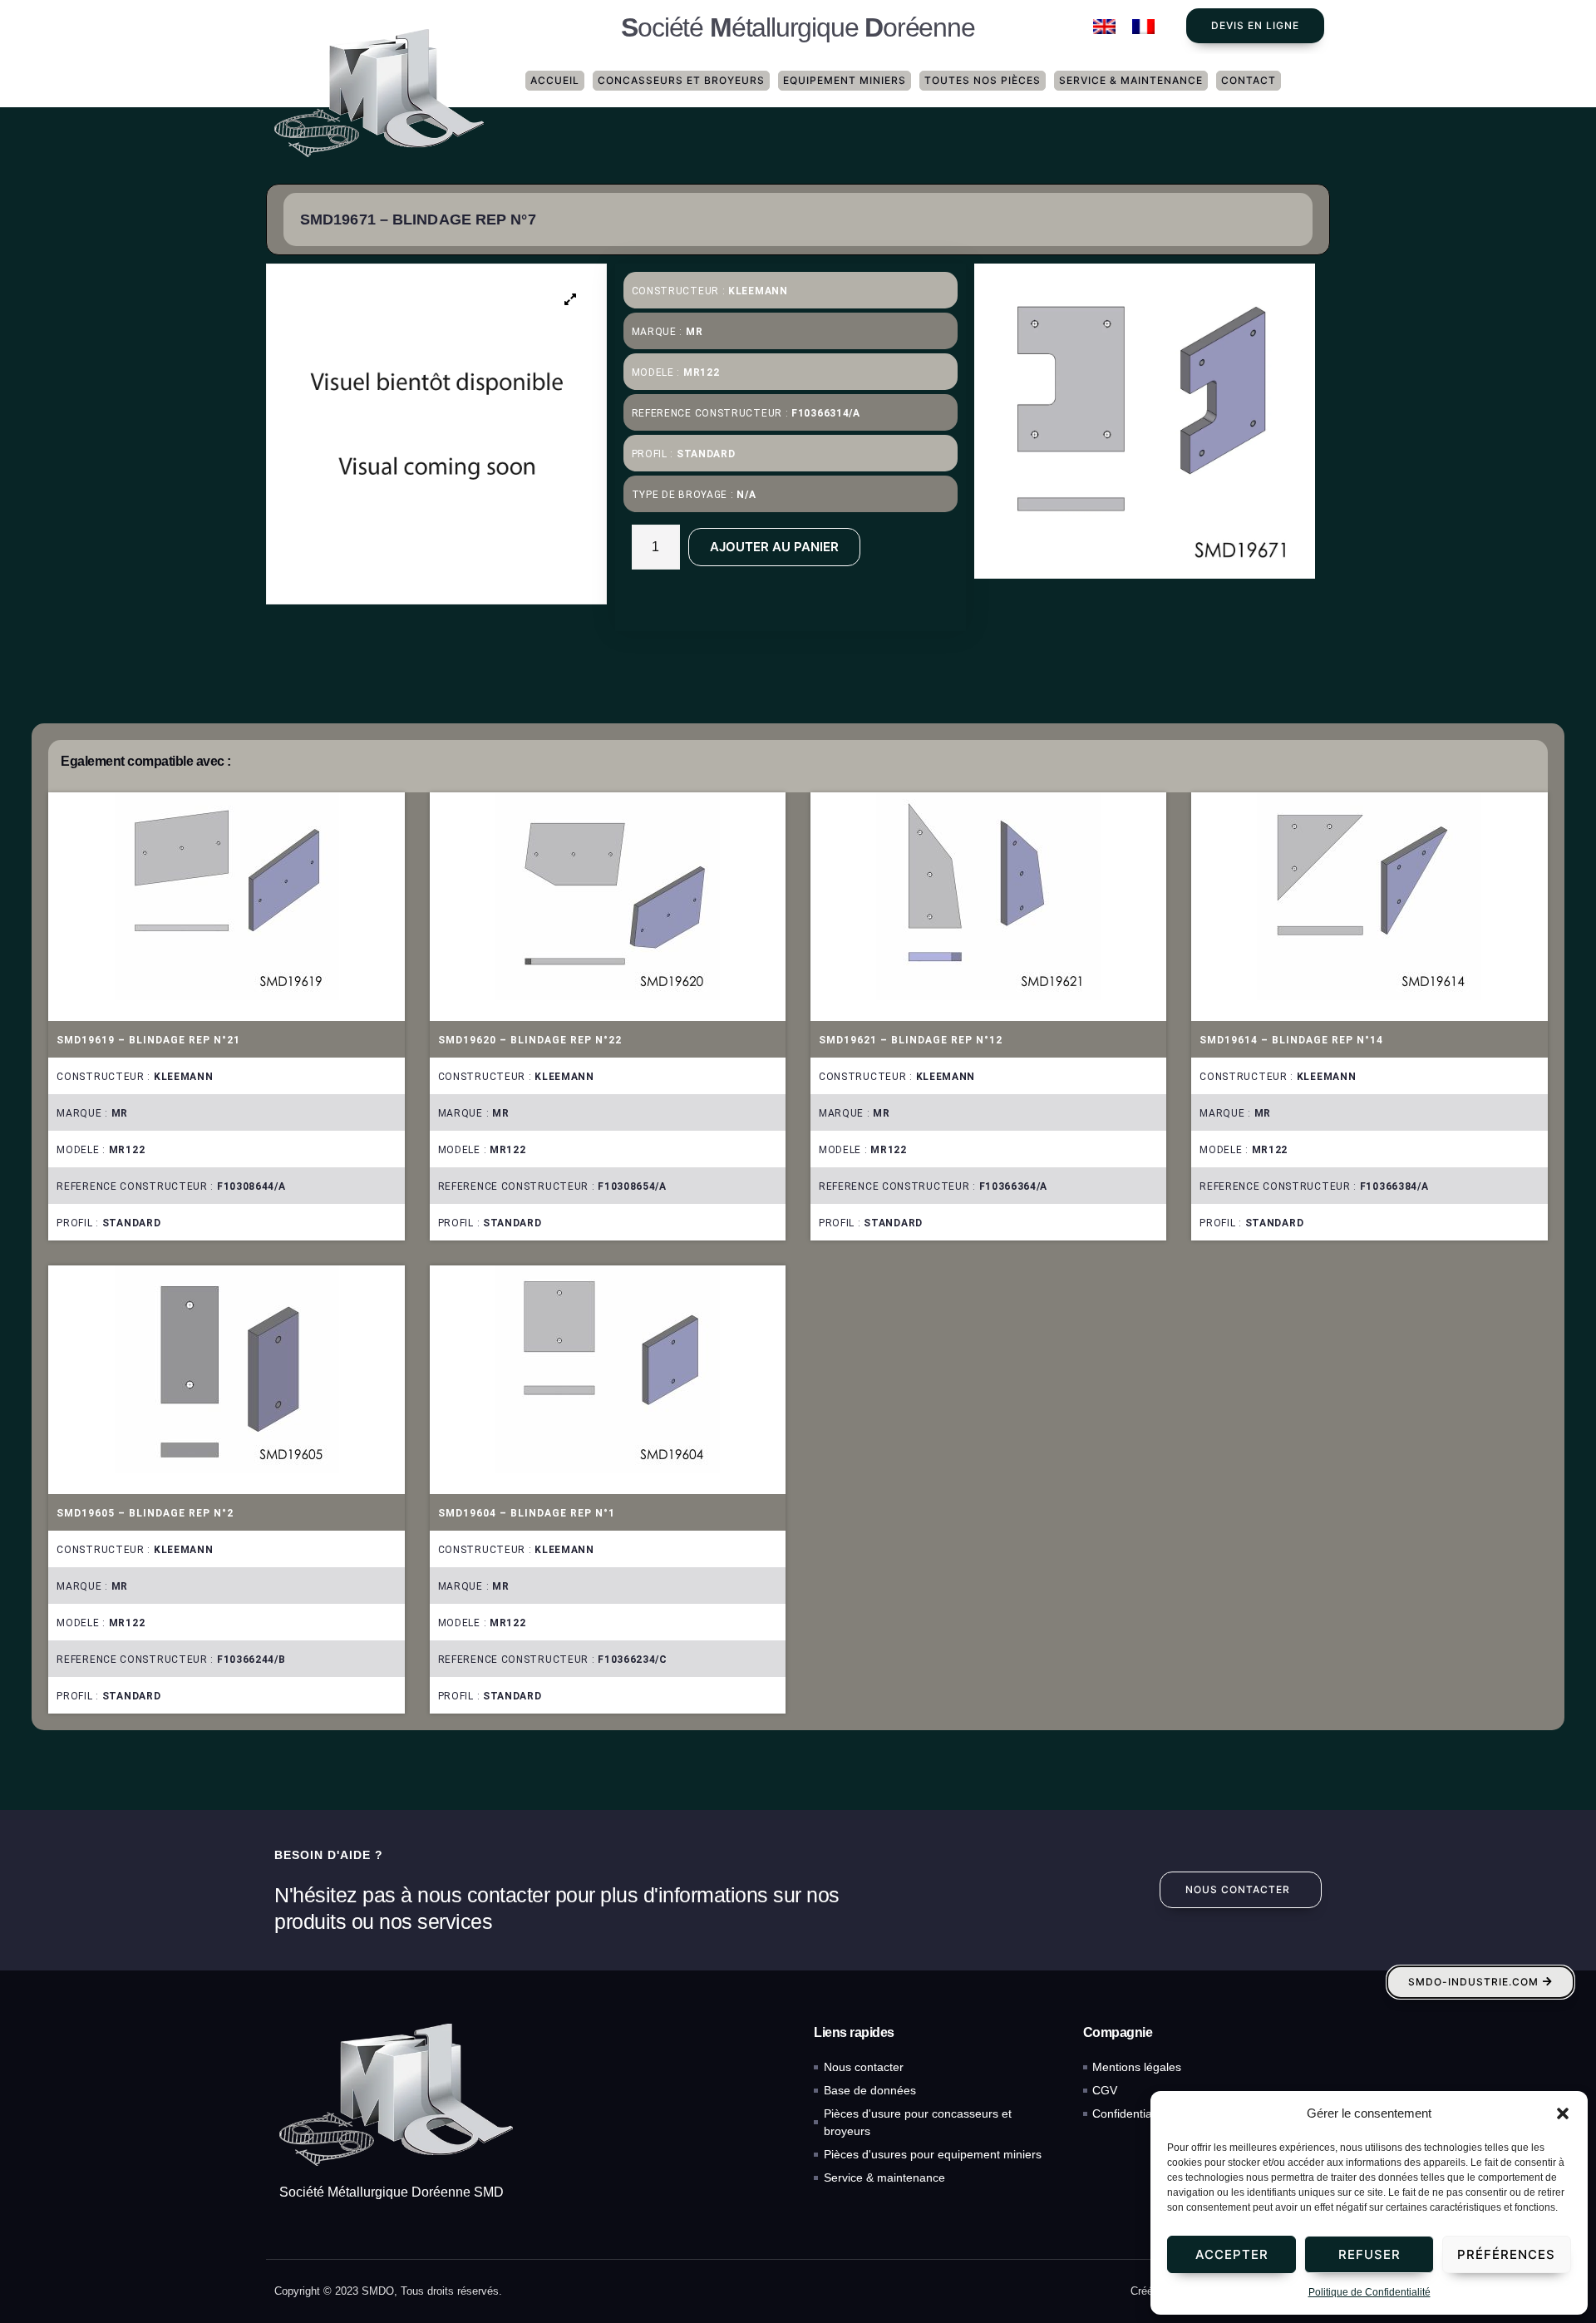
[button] (1563, 2113)
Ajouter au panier (774, 547)
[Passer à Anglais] (1104, 27)
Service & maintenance (1131, 80)
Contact (1249, 80)
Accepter (1232, 2254)
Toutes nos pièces (983, 80)
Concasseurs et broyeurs (681, 80)
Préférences (1506, 2254)
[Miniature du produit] (571, 299)
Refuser (1369, 2254)
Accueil (555, 80)
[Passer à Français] (1143, 27)
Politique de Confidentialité (1369, 2292)
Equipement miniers (845, 80)
